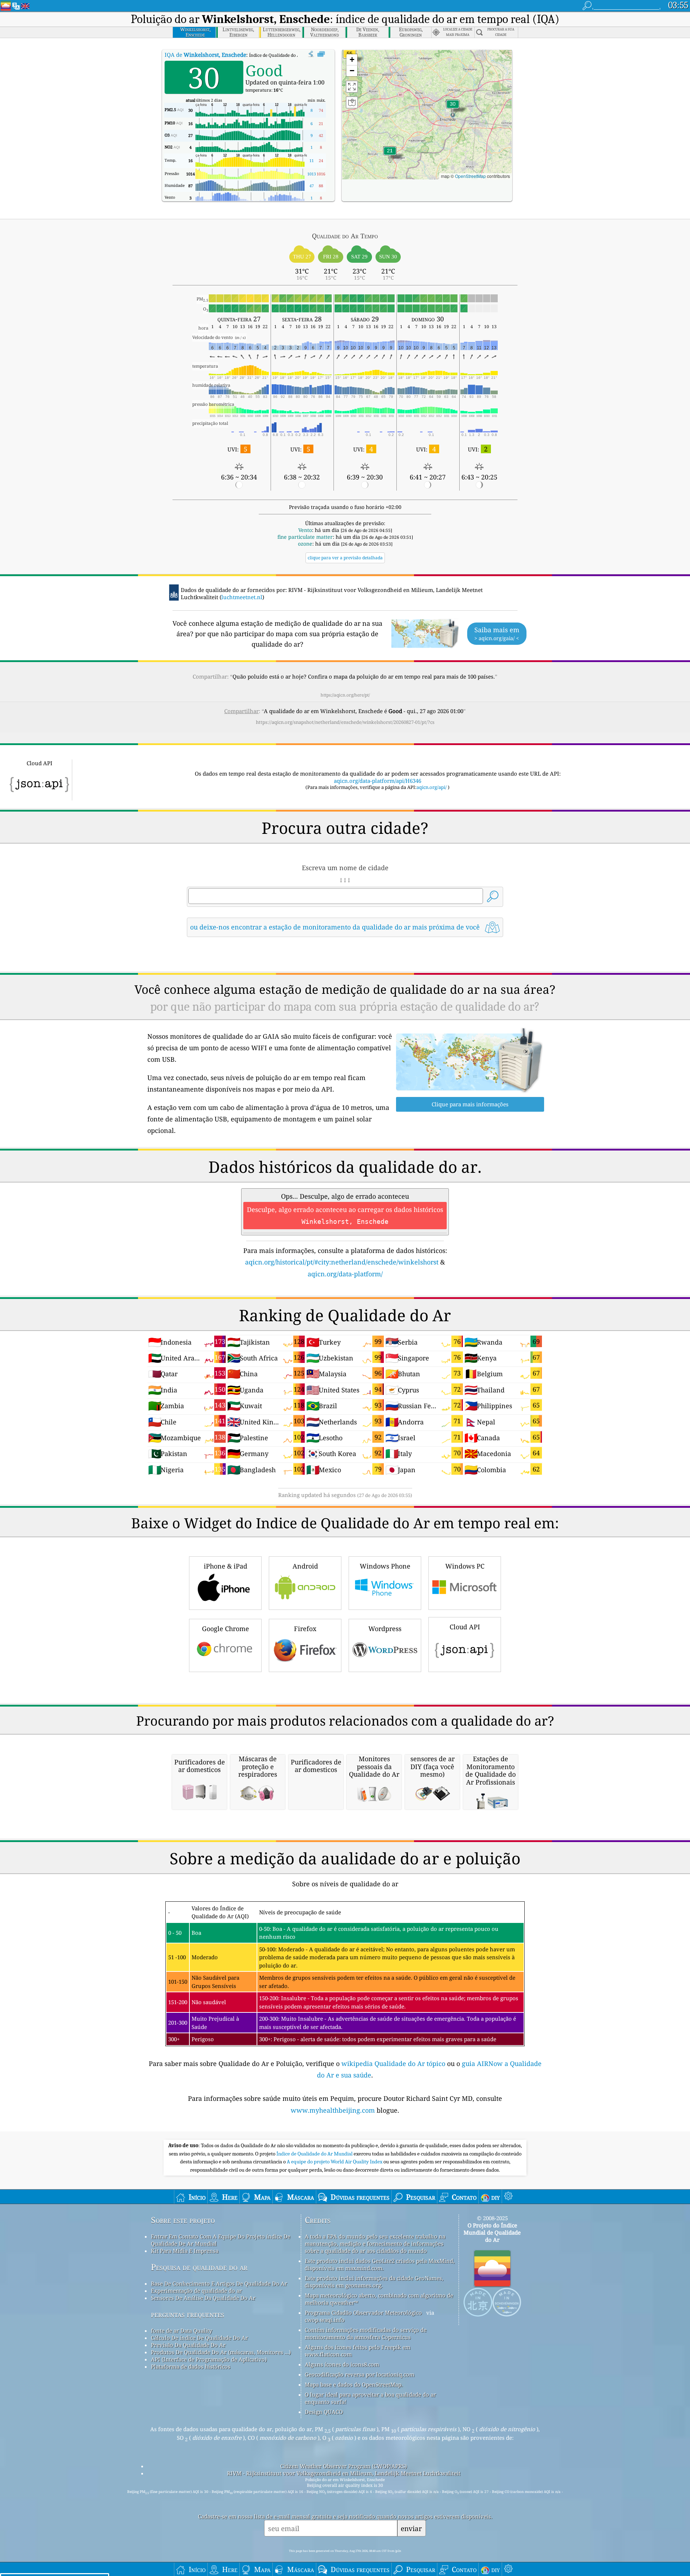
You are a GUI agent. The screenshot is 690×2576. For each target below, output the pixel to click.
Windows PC (465, 1566)
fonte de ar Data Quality (181, 2331)
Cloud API (465, 1627)
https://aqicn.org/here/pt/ (345, 695)
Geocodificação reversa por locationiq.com (360, 2374)
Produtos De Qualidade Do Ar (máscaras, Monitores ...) (221, 2352)
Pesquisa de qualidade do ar (199, 2267)
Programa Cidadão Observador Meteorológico (363, 2313)
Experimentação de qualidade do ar (196, 2291)
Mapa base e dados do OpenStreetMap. (354, 2384)
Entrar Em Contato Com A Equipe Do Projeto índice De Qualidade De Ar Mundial (221, 2240)
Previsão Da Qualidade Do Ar (188, 2345)
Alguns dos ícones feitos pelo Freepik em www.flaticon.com (358, 2351)
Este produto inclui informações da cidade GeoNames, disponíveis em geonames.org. (374, 2282)
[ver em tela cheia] (321, 54)
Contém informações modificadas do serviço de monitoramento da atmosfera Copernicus (366, 2333)
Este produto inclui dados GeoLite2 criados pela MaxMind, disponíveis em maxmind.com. (380, 2264)
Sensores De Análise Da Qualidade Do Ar (203, 2298)
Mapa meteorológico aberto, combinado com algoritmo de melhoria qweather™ (379, 2299)
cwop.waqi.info (325, 2320)
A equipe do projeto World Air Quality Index (335, 2162)
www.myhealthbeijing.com (334, 2110)
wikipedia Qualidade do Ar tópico (394, 2063)
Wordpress (385, 1629)
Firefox (305, 1629)
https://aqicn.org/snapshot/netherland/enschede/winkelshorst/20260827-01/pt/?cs (345, 722)
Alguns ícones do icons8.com (342, 2364)
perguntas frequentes (188, 2314)
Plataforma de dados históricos (191, 2366)
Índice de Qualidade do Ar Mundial (315, 2154)
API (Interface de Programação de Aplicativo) (209, 2359)
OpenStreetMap (470, 176)
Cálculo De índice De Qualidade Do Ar (199, 2338)
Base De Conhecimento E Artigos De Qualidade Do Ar (219, 2283)
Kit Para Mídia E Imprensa (185, 2251)
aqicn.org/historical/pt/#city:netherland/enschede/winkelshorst (342, 1262)
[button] (453, 108)
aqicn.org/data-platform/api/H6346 (378, 781)
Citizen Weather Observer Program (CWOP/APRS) (344, 2466)
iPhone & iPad (226, 1566)
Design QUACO (324, 2412)
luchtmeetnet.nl (242, 597)
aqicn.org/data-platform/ (345, 1274)
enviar (411, 2528)
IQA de (205, 55)
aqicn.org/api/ (432, 787)
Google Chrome (226, 1629)
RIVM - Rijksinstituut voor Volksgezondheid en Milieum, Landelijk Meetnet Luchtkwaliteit (344, 2473)
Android (305, 1566)
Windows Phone (385, 1566)
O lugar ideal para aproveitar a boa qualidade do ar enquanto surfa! (370, 2398)
